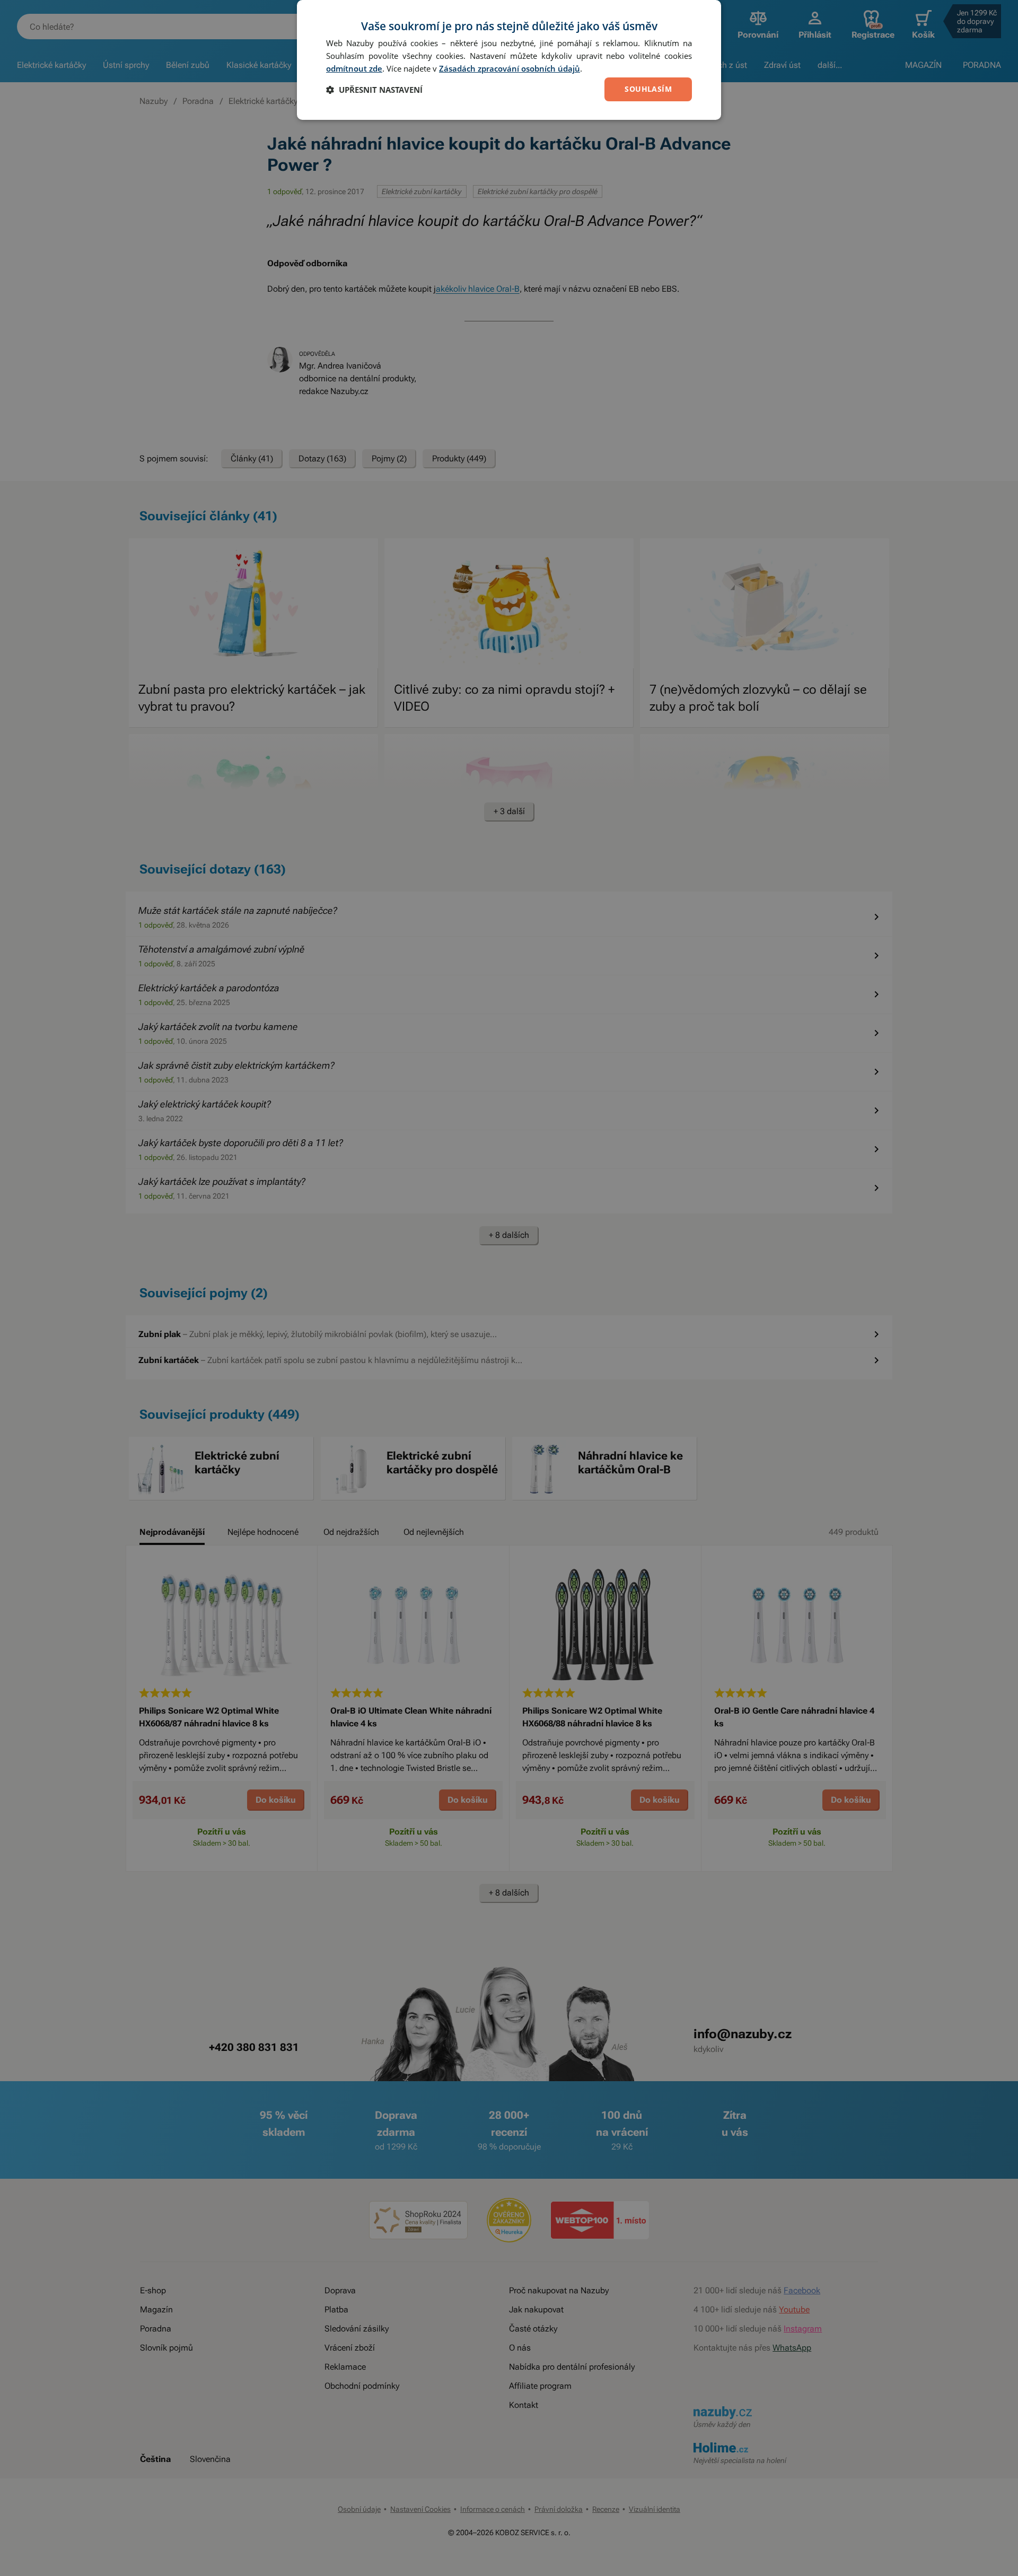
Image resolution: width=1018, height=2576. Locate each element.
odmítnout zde (354, 68)
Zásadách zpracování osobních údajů (510, 68)
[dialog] (509, 60)
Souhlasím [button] (648, 89)
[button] (374, 90)
